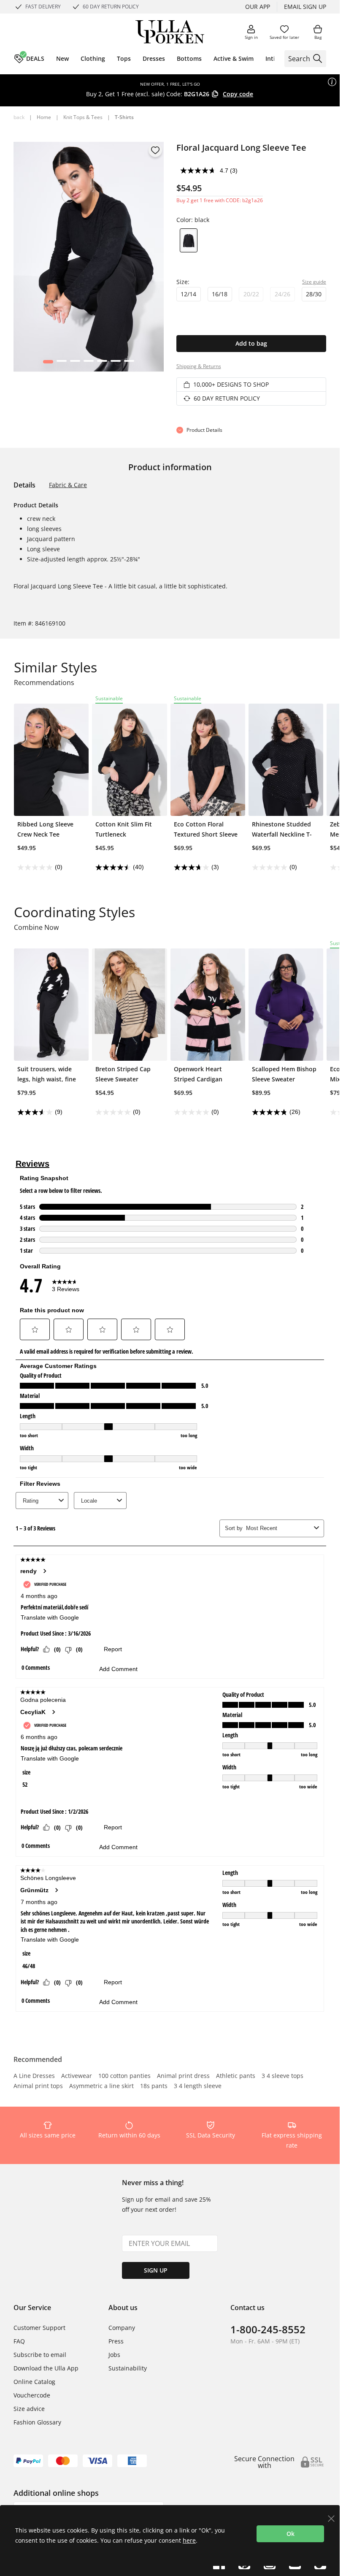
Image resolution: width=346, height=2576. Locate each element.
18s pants (154, 2086)
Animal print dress (183, 2076)
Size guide (314, 282)
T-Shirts (124, 117)
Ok (291, 2534)
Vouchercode (32, 2395)
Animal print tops (38, 2086)
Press (116, 2341)
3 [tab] (75, 363)
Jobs (114, 2355)
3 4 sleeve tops (282, 2076)
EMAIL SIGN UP (305, 7)
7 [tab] (129, 363)
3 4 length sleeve (198, 2086)
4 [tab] (88, 363)
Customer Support (39, 2328)
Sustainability (128, 2368)
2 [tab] (61, 363)
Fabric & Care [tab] (68, 485)
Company (122, 2328)
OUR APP (258, 7)
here (189, 2540)
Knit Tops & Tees (83, 117)
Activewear (77, 2076)
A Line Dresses (34, 2076)
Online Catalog (34, 2382)
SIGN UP (156, 2270)
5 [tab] (102, 363)
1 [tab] (48, 363)
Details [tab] (24, 485)
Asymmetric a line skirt (101, 2086)
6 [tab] (115, 363)
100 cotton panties (124, 2076)
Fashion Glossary (37, 2422)
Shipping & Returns (199, 366)
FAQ (19, 2341)
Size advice (29, 2409)
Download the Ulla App (46, 2368)
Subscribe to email (40, 2355)
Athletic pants (236, 2076)
